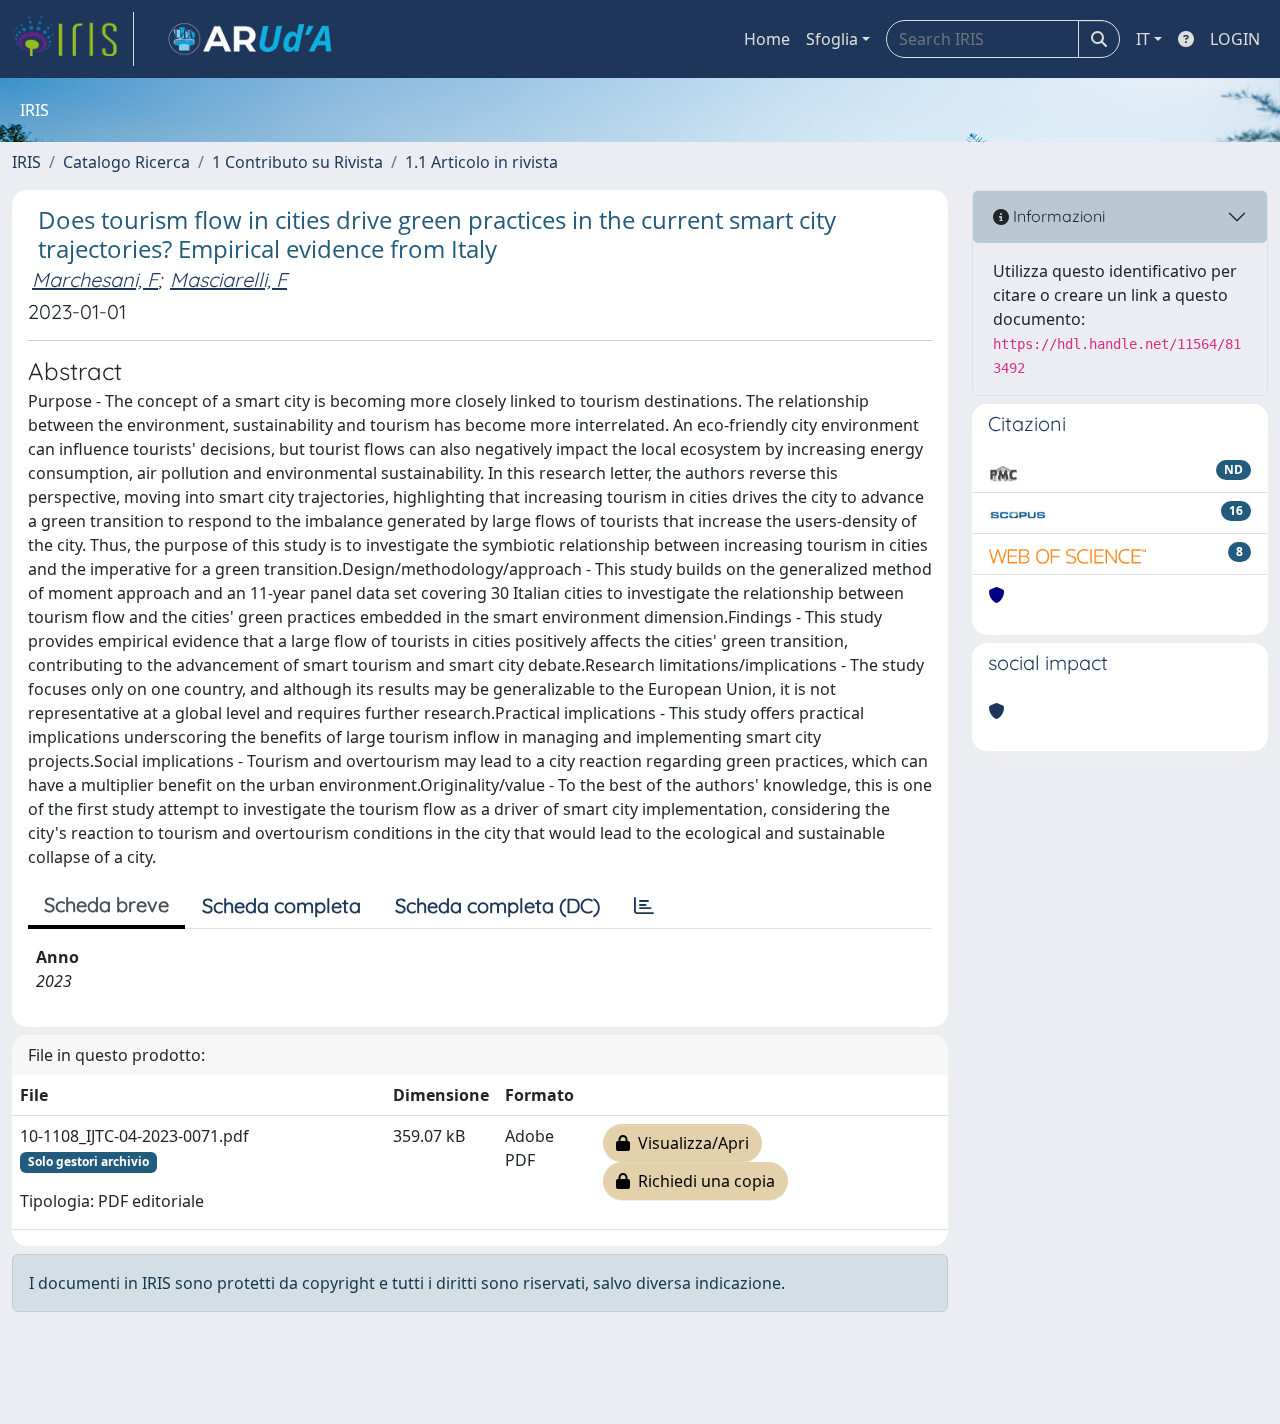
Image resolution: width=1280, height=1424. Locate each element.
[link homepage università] (250, 39)
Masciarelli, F (228, 279)
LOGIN (1235, 39)
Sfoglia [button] (832, 39)
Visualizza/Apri (689, 1143)
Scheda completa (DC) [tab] (497, 905)
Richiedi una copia (702, 1181)
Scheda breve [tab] (106, 904)
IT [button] (1143, 39)
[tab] (644, 906)
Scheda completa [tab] (281, 905)
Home (767, 39)
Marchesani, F (95, 279)
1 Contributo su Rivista (297, 162)
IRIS (26, 162)
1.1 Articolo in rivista (481, 162)
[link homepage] (73, 39)
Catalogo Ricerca (126, 162)
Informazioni (1057, 216)
